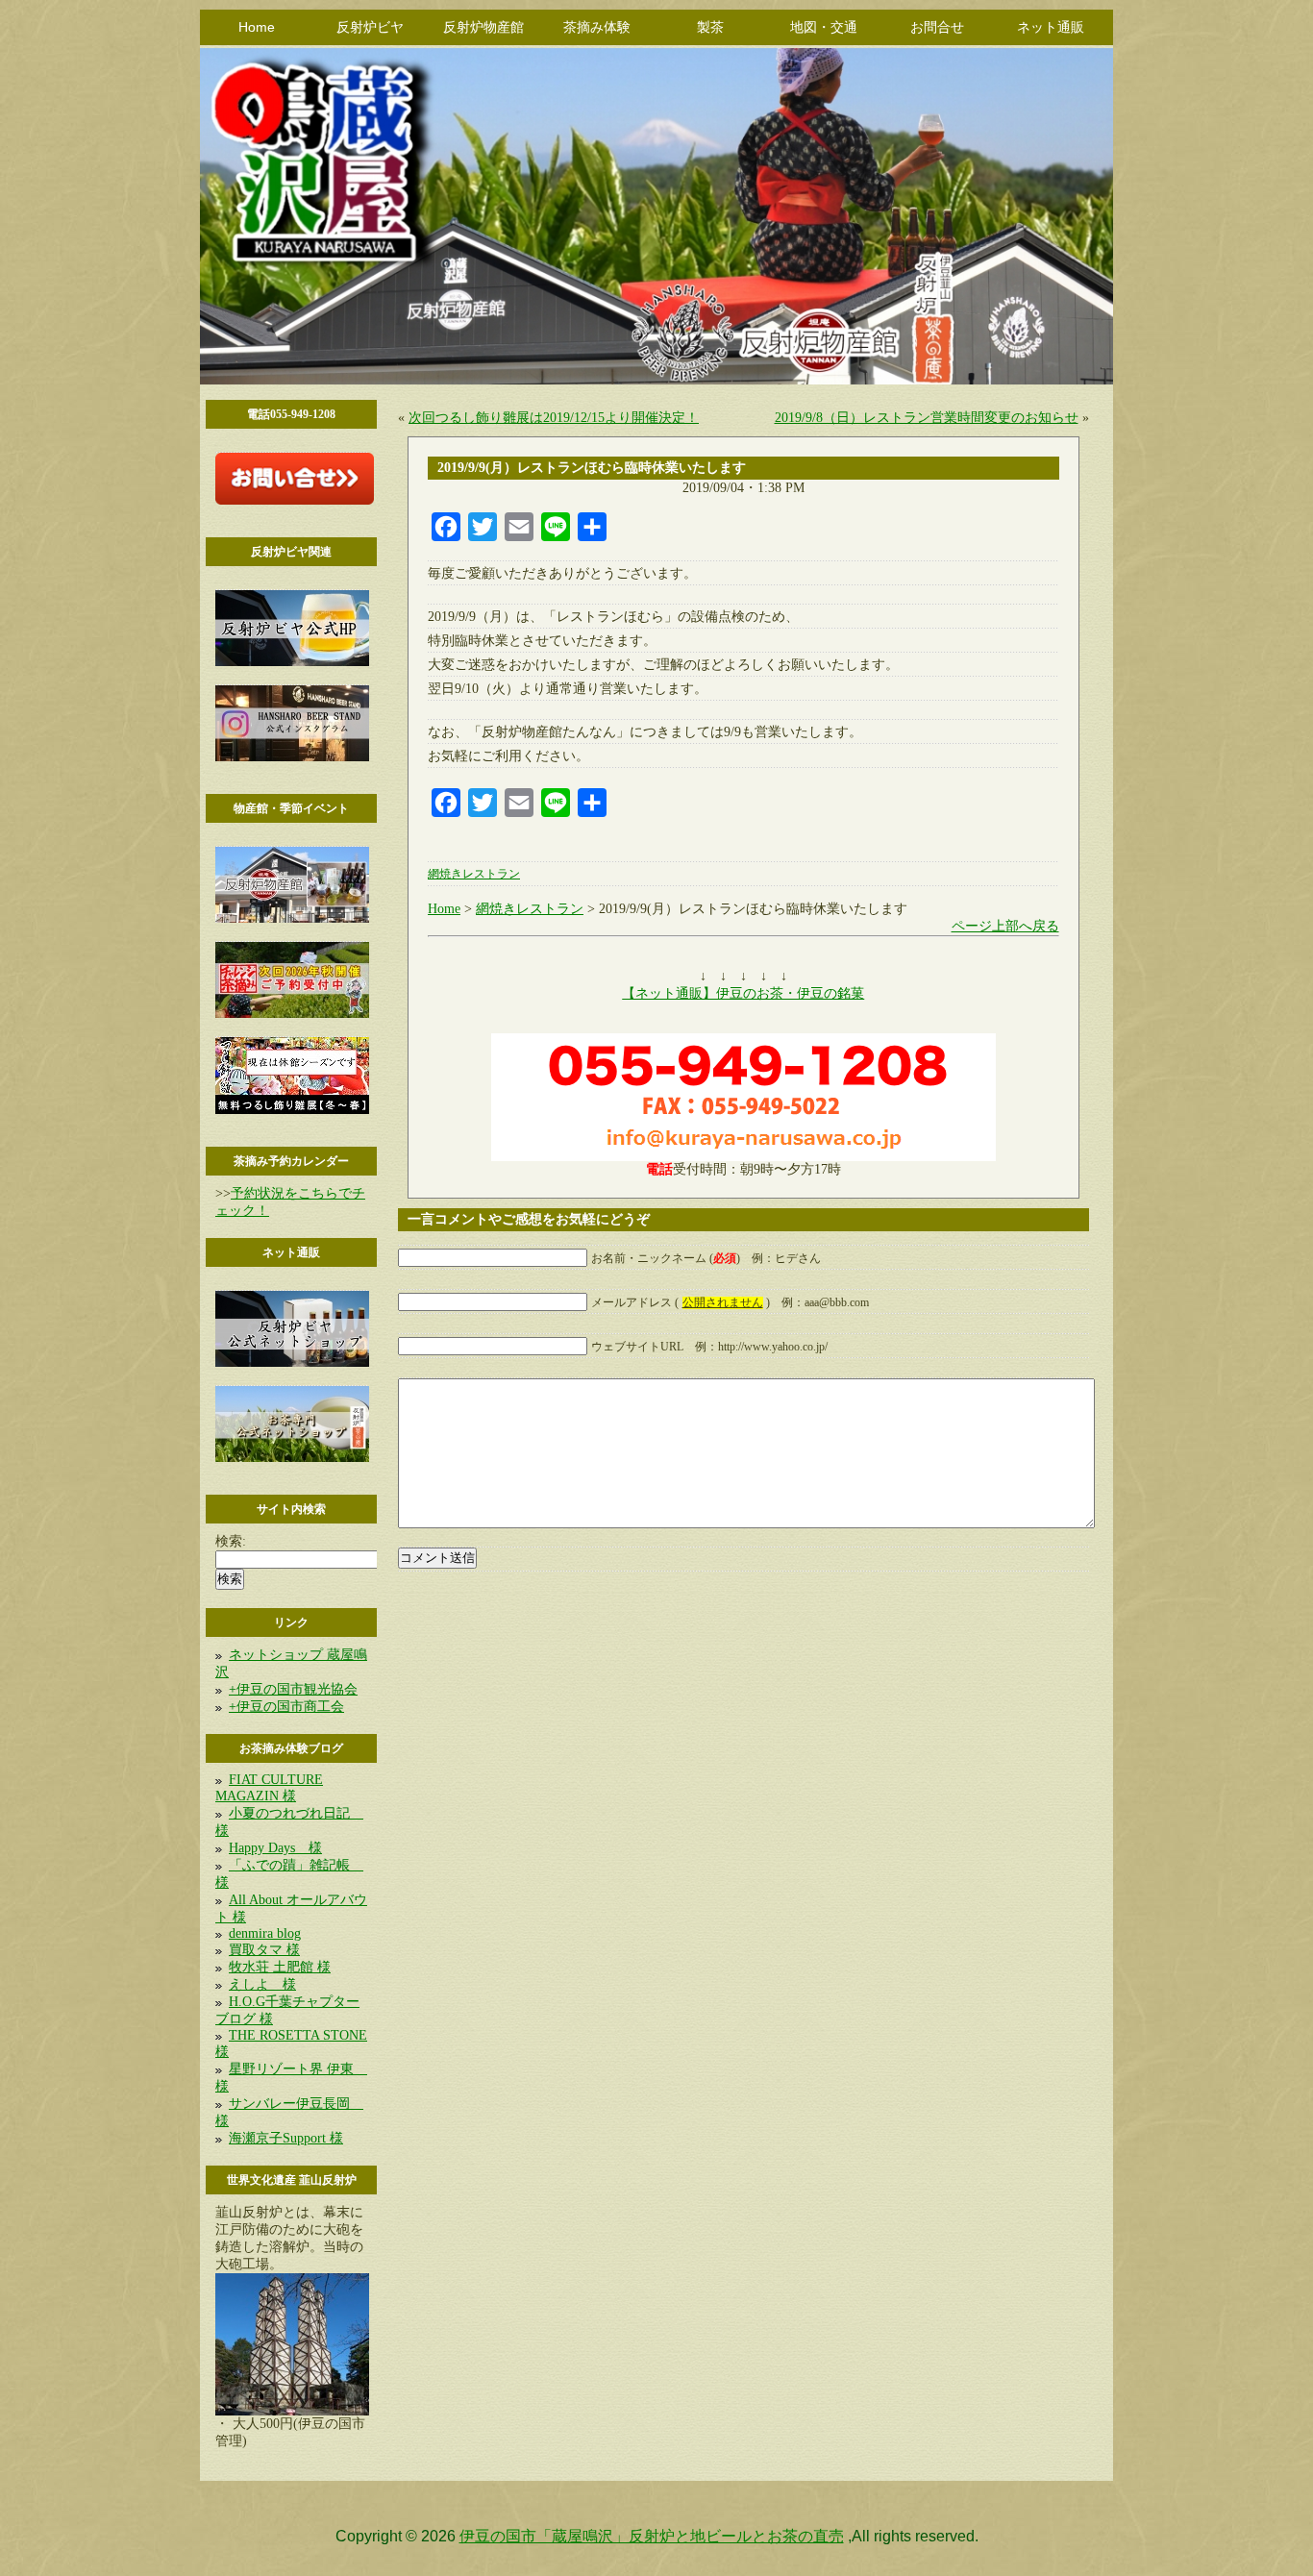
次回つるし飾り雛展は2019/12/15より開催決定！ (554, 418)
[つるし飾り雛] (292, 1110)
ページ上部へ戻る (1005, 926)
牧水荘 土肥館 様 (280, 1967)
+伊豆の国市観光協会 (293, 1689)
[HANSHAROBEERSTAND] (292, 757)
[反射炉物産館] (292, 918)
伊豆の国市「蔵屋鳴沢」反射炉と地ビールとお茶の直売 (652, 2536)
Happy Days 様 (275, 1848)
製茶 (710, 27)
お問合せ (937, 27)
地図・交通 (824, 27)
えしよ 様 (262, 1984)
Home (257, 27)
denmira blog (265, 1933)
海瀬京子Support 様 (286, 2138)
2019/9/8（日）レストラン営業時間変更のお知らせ (927, 418)
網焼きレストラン (474, 874)
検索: (231, 1541)
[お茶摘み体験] (292, 1014)
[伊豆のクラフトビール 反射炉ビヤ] (292, 662)
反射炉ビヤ (370, 27)
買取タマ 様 (264, 1950)
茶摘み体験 (597, 27)
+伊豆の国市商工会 (286, 1707)
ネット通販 (1051, 27)
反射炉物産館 (483, 27)
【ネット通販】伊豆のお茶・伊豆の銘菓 (743, 993)
